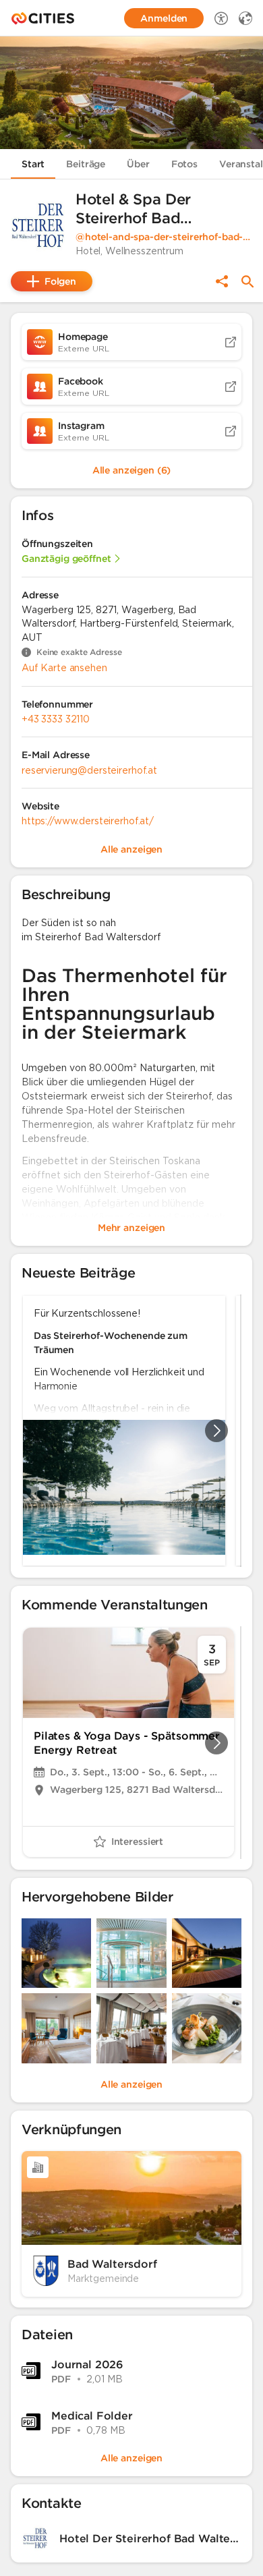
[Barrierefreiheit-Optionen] (221, 18)
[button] (38, 225)
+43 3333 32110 (56, 719)
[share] (222, 281)
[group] (131, 1431)
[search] (247, 282)
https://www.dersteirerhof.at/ (88, 821)
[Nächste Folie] (216, 1431)
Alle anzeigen (131, 2084)
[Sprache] (245, 18)
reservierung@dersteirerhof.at (89, 770)
